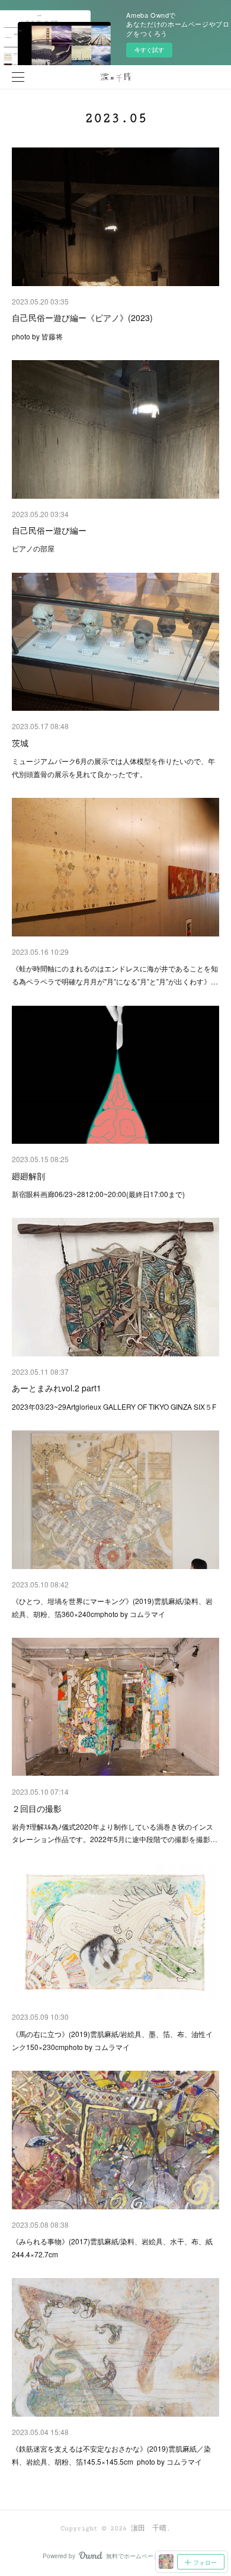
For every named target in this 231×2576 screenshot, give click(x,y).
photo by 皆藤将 (37, 336)
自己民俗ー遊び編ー (49, 530)
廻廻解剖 (28, 1176)
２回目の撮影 (37, 1808)
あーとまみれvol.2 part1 (57, 1388)
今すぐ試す (149, 50)
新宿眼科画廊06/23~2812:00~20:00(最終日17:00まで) (98, 1194)
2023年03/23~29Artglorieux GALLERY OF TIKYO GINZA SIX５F (114, 1406)
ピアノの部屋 (33, 548)
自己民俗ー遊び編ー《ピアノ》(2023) (82, 317)
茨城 (20, 743)
